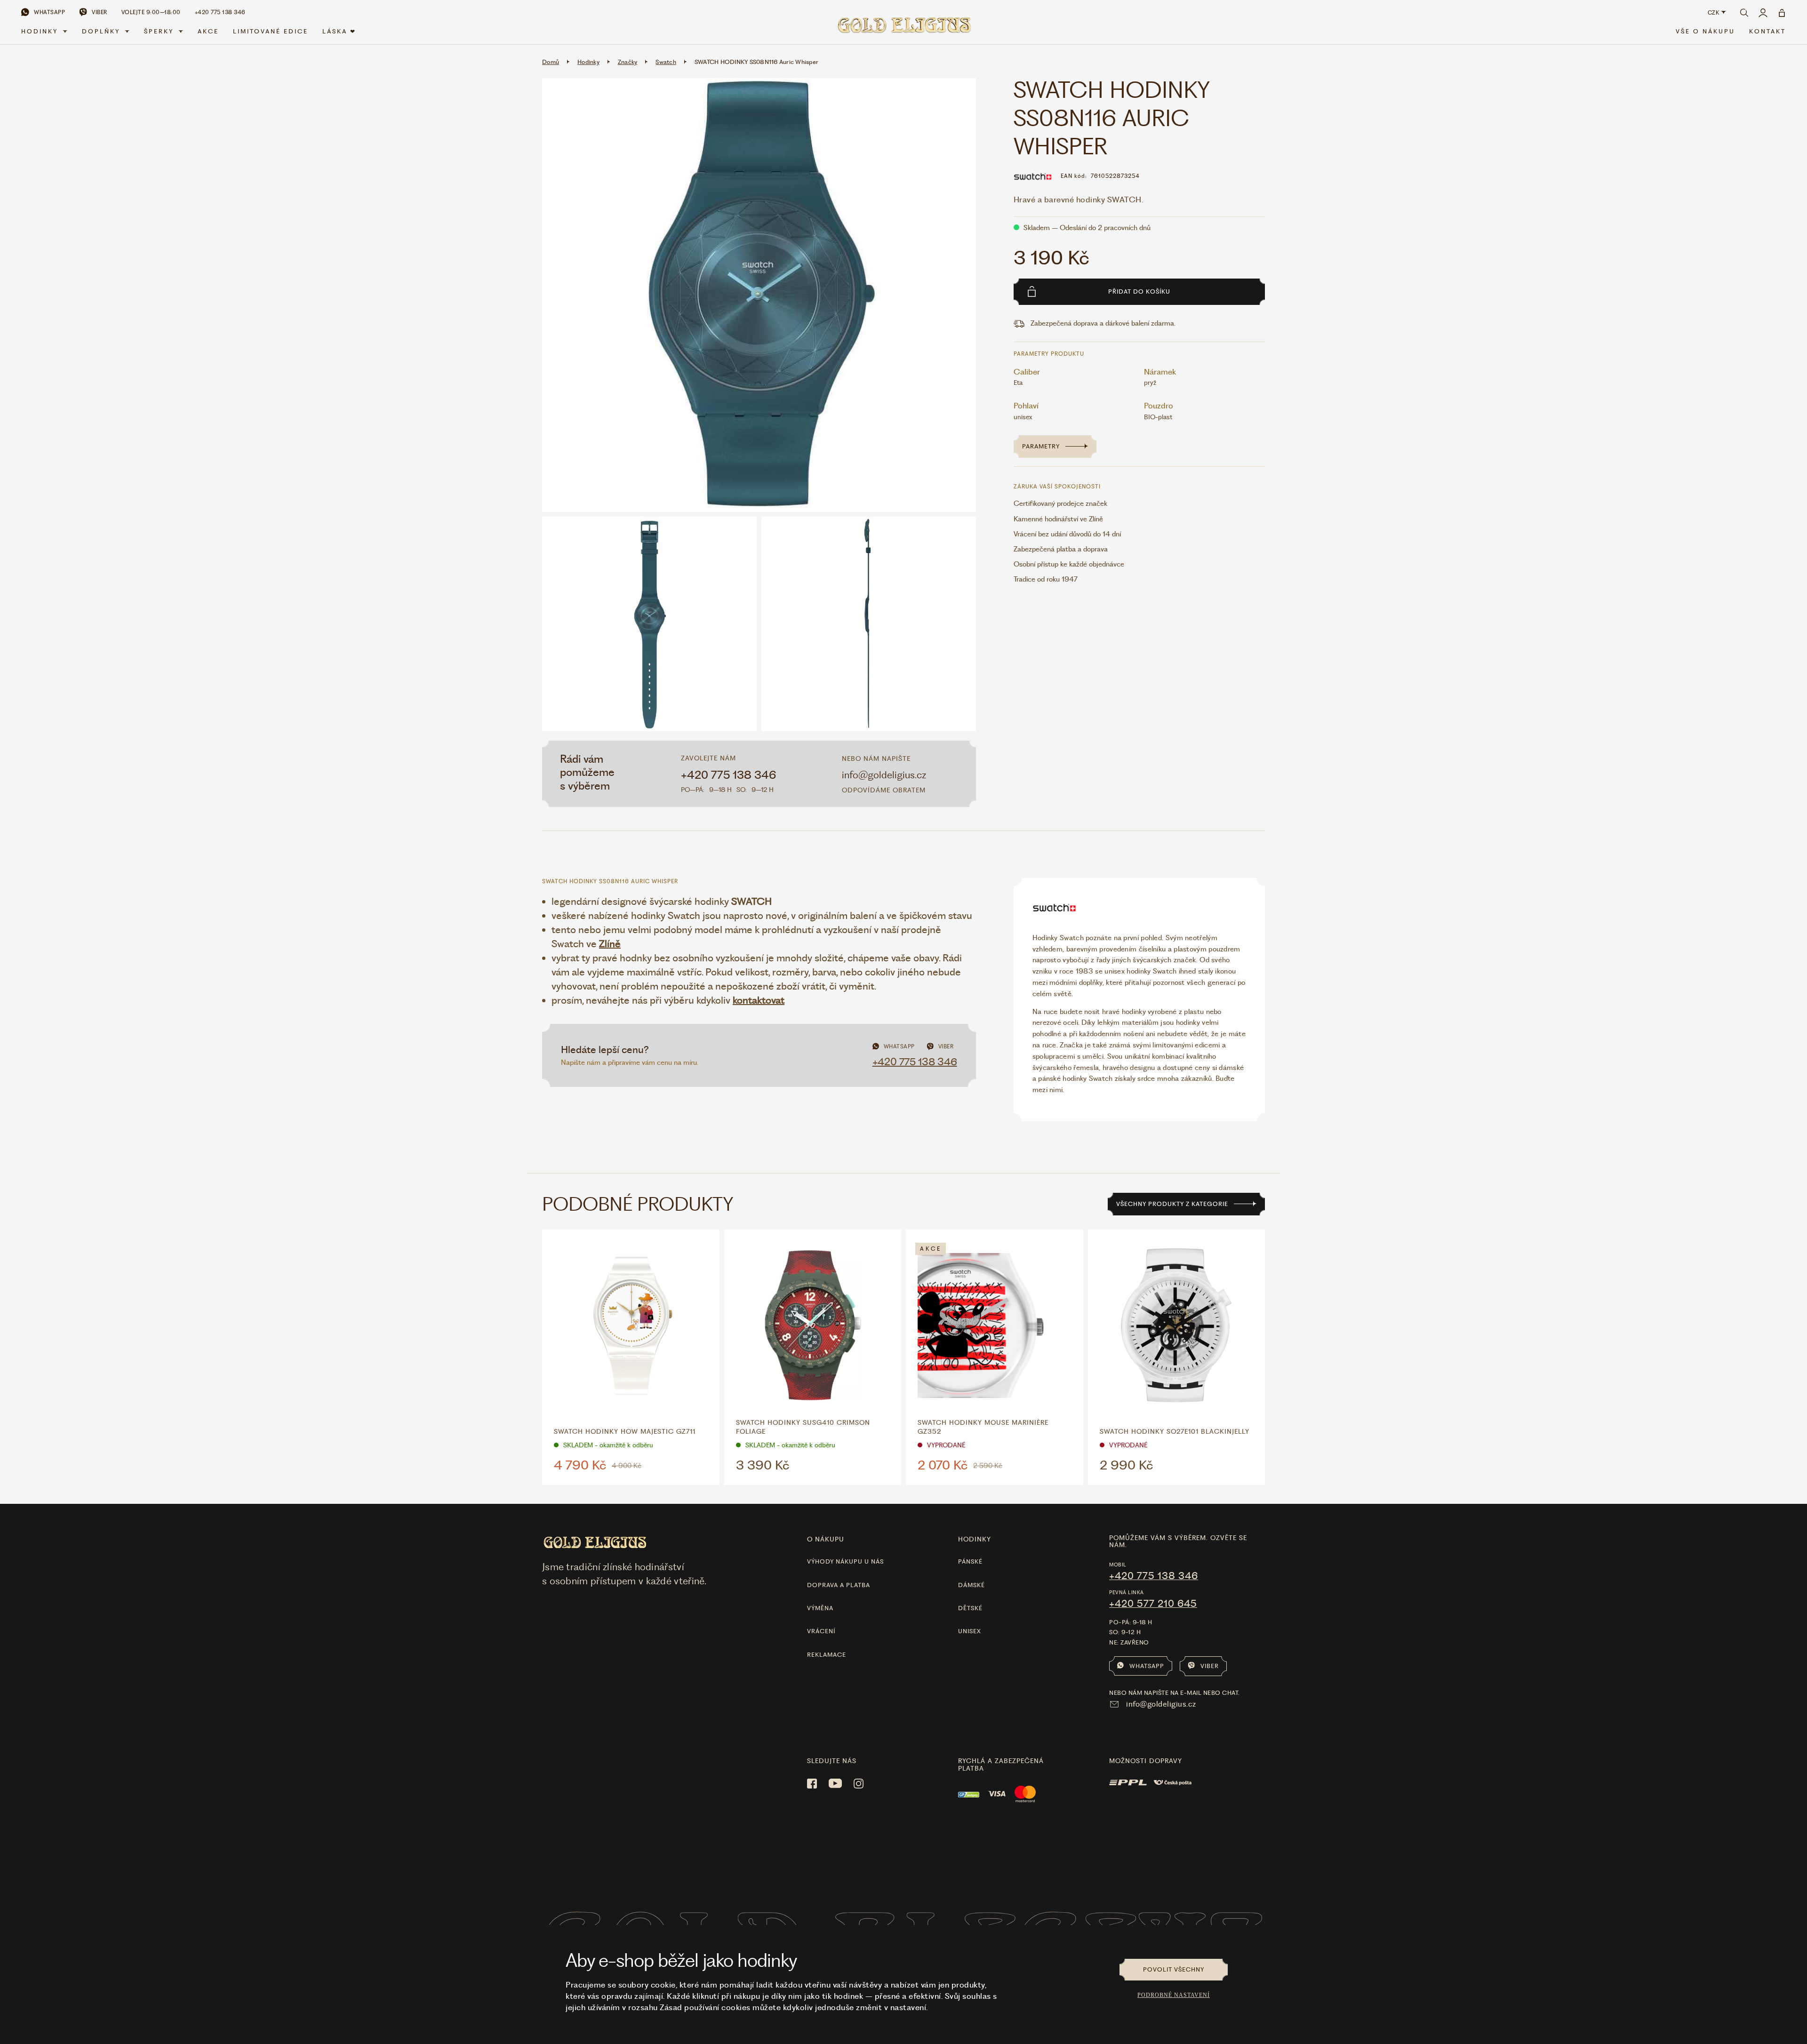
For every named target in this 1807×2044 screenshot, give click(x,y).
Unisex (970, 1631)
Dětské (970, 1608)
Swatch (666, 62)
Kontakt (1767, 31)
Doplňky (101, 31)
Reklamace (827, 1655)
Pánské (970, 1561)
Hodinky (40, 31)
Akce (208, 31)
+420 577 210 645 (1153, 1604)
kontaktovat (759, 1000)
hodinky (975, 1539)
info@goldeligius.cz (884, 775)
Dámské (971, 1585)
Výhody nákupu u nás (845, 1561)
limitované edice (271, 31)
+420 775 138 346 (729, 775)
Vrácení (821, 1631)
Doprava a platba (839, 1585)
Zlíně (610, 944)
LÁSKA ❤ (339, 31)
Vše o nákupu (1705, 31)
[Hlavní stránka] (903, 29)
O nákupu (826, 1539)
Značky (628, 62)
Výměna (820, 1608)
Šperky (159, 31)
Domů (551, 62)
